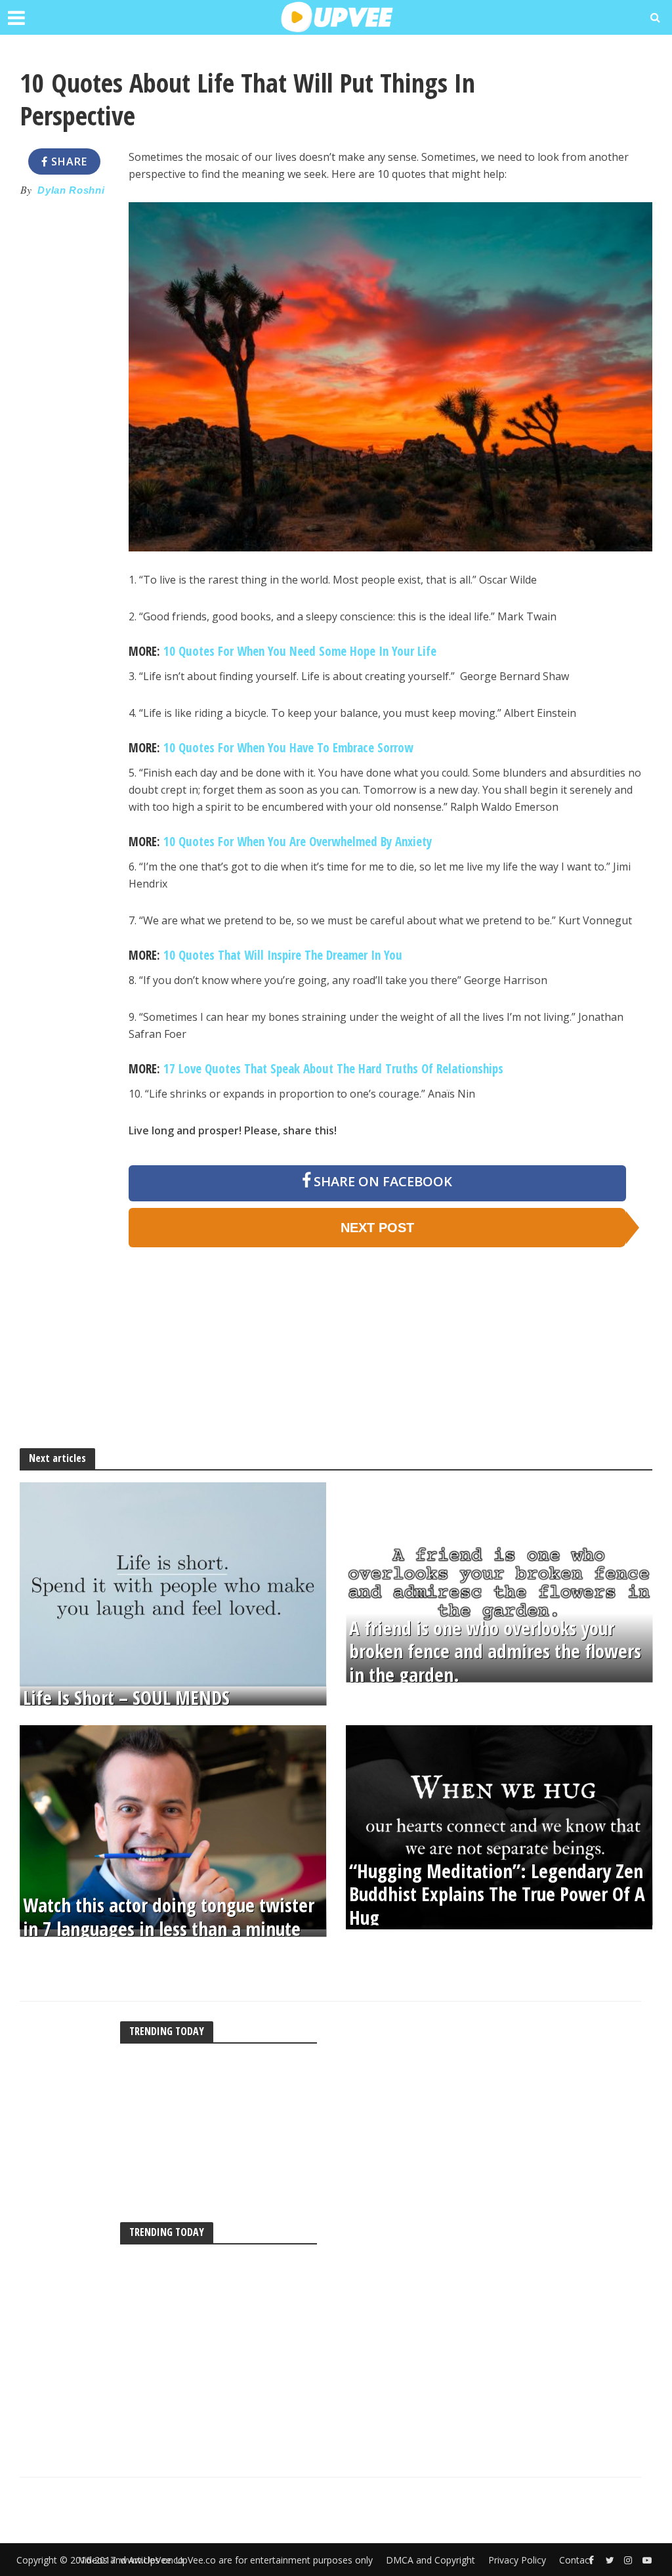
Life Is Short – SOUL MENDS (126, 1697)
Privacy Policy (517, 2560)
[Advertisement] (64, 406)
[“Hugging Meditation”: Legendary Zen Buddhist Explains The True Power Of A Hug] (499, 1826)
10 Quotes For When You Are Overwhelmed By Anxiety (298, 842)
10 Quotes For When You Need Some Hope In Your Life (300, 651)
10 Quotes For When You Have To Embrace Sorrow (288, 748)
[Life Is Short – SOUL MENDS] (173, 1583)
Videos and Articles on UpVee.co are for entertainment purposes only (226, 2560)
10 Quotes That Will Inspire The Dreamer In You (283, 955)
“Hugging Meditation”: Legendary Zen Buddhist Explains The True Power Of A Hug (497, 1895)
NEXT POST (377, 1228)
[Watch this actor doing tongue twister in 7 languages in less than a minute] (173, 1826)
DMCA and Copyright (430, 2560)
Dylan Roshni (71, 190)
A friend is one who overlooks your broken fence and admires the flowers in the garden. (495, 1652)
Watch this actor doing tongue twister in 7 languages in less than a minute (169, 1918)
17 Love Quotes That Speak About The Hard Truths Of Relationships (333, 1069)
